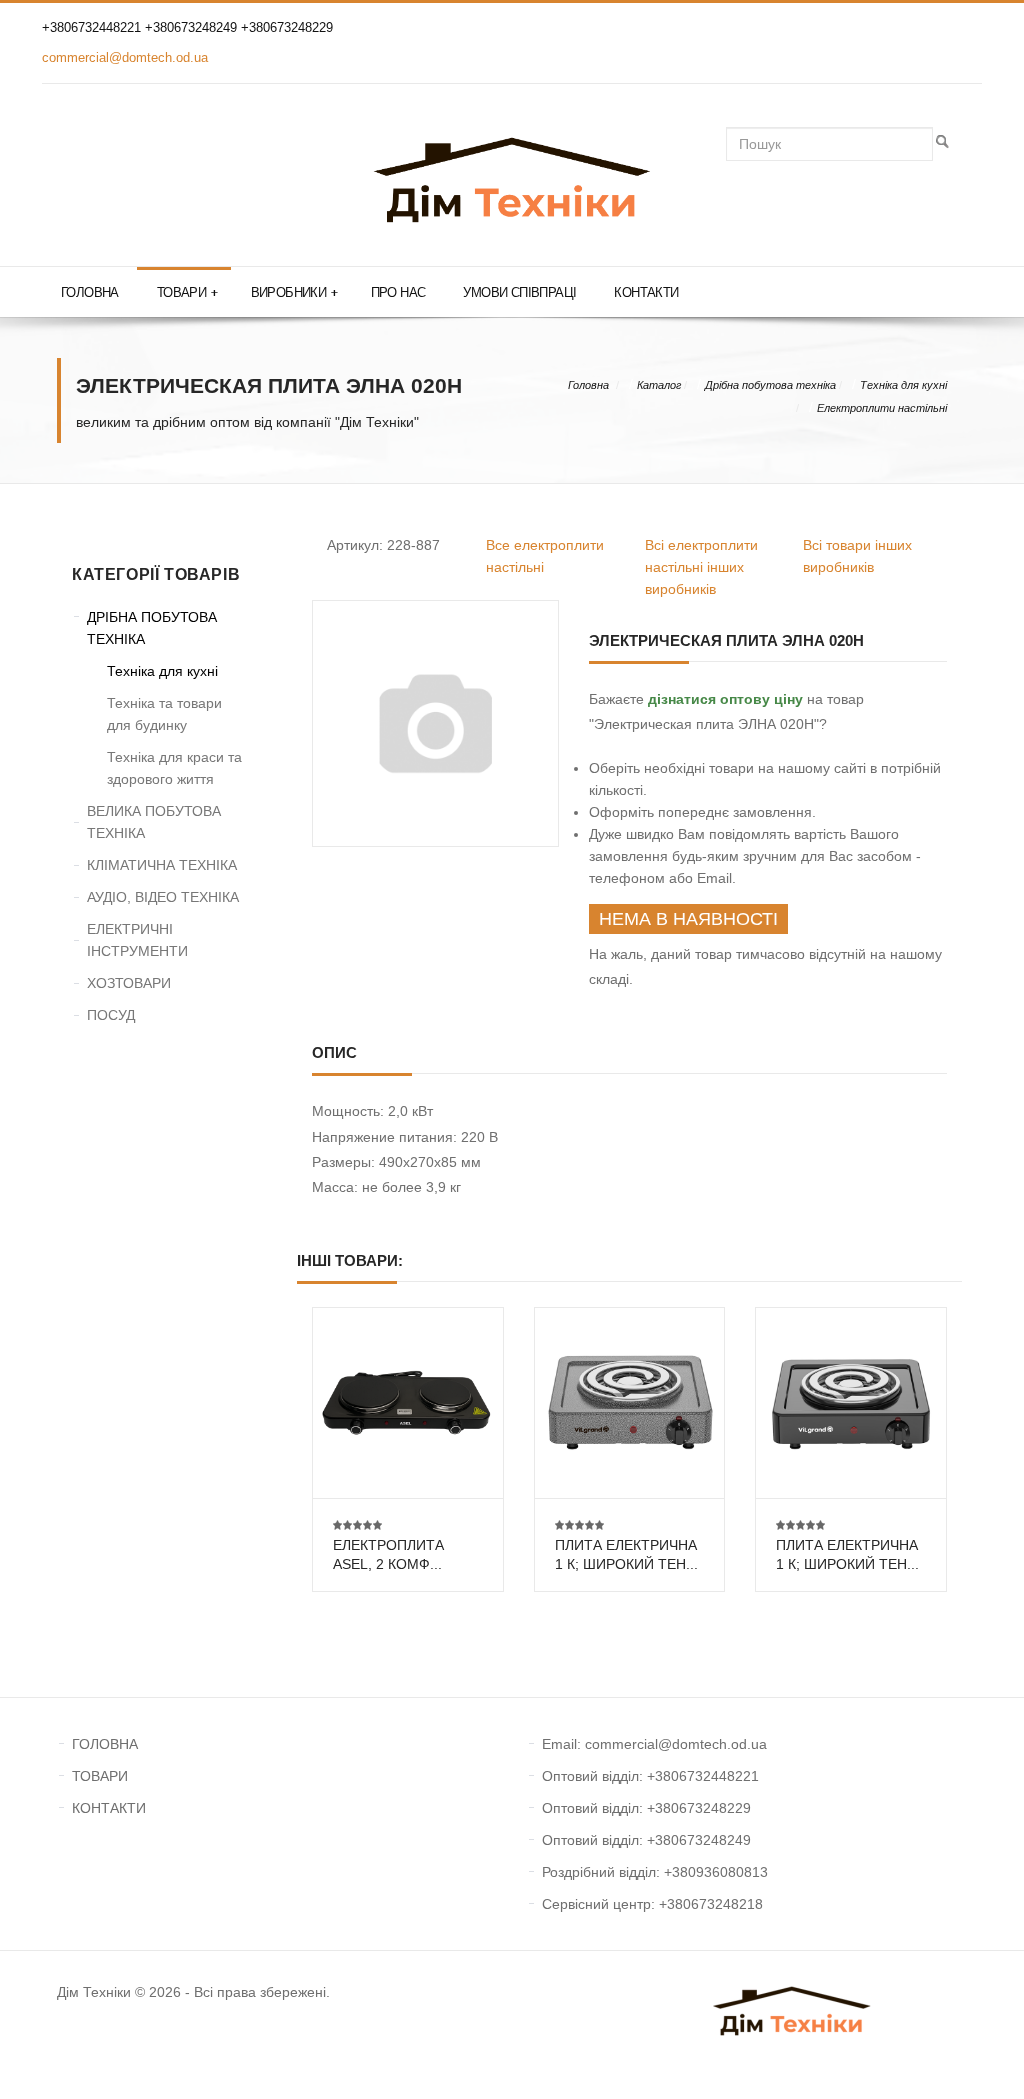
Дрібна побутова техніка (770, 385)
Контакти (646, 292)
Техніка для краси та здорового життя (174, 768)
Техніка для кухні (903, 385)
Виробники (294, 292)
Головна (90, 292)
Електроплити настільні (882, 408)
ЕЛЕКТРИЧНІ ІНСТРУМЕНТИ (137, 940)
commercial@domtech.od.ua (125, 57)
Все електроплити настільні (545, 556)
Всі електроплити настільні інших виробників (701, 567)
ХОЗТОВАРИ (129, 983)
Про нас (398, 292)
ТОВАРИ (100, 1776)
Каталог (659, 385)
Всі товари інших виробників (857, 556)
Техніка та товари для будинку (164, 714)
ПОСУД (111, 1015)
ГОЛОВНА (105, 1744)
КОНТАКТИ (109, 1808)
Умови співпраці (519, 292)
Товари (187, 292)
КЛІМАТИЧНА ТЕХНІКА (162, 865)
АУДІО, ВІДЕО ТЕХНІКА (163, 897)
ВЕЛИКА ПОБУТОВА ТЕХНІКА (154, 822)
